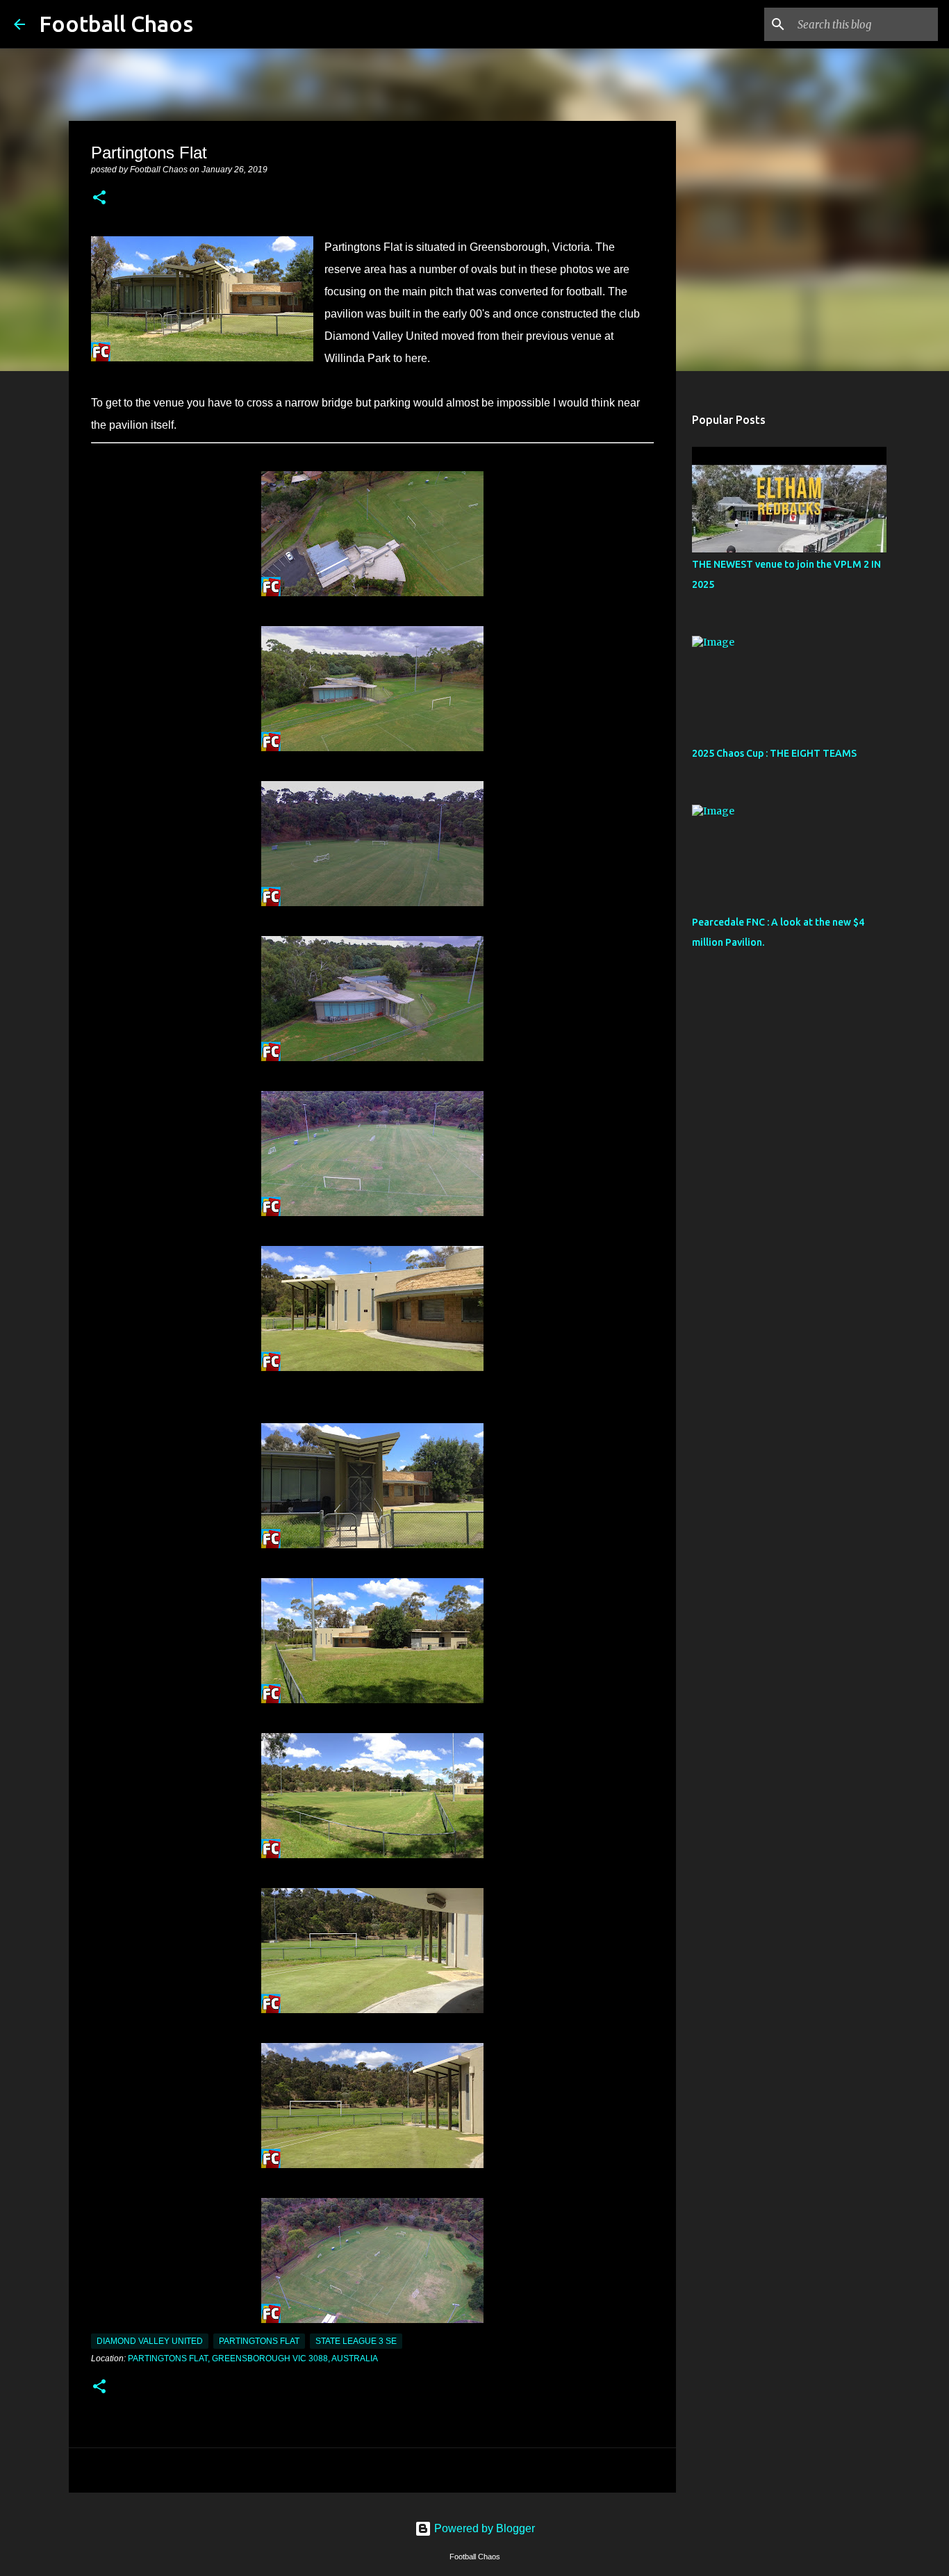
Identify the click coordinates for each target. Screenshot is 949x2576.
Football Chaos (116, 24)
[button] (99, 199)
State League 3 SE (356, 2341)
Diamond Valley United (150, 2341)
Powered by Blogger (483, 2528)
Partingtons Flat (259, 2341)
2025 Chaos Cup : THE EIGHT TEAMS (774, 753)
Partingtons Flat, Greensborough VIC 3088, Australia (253, 2358)
